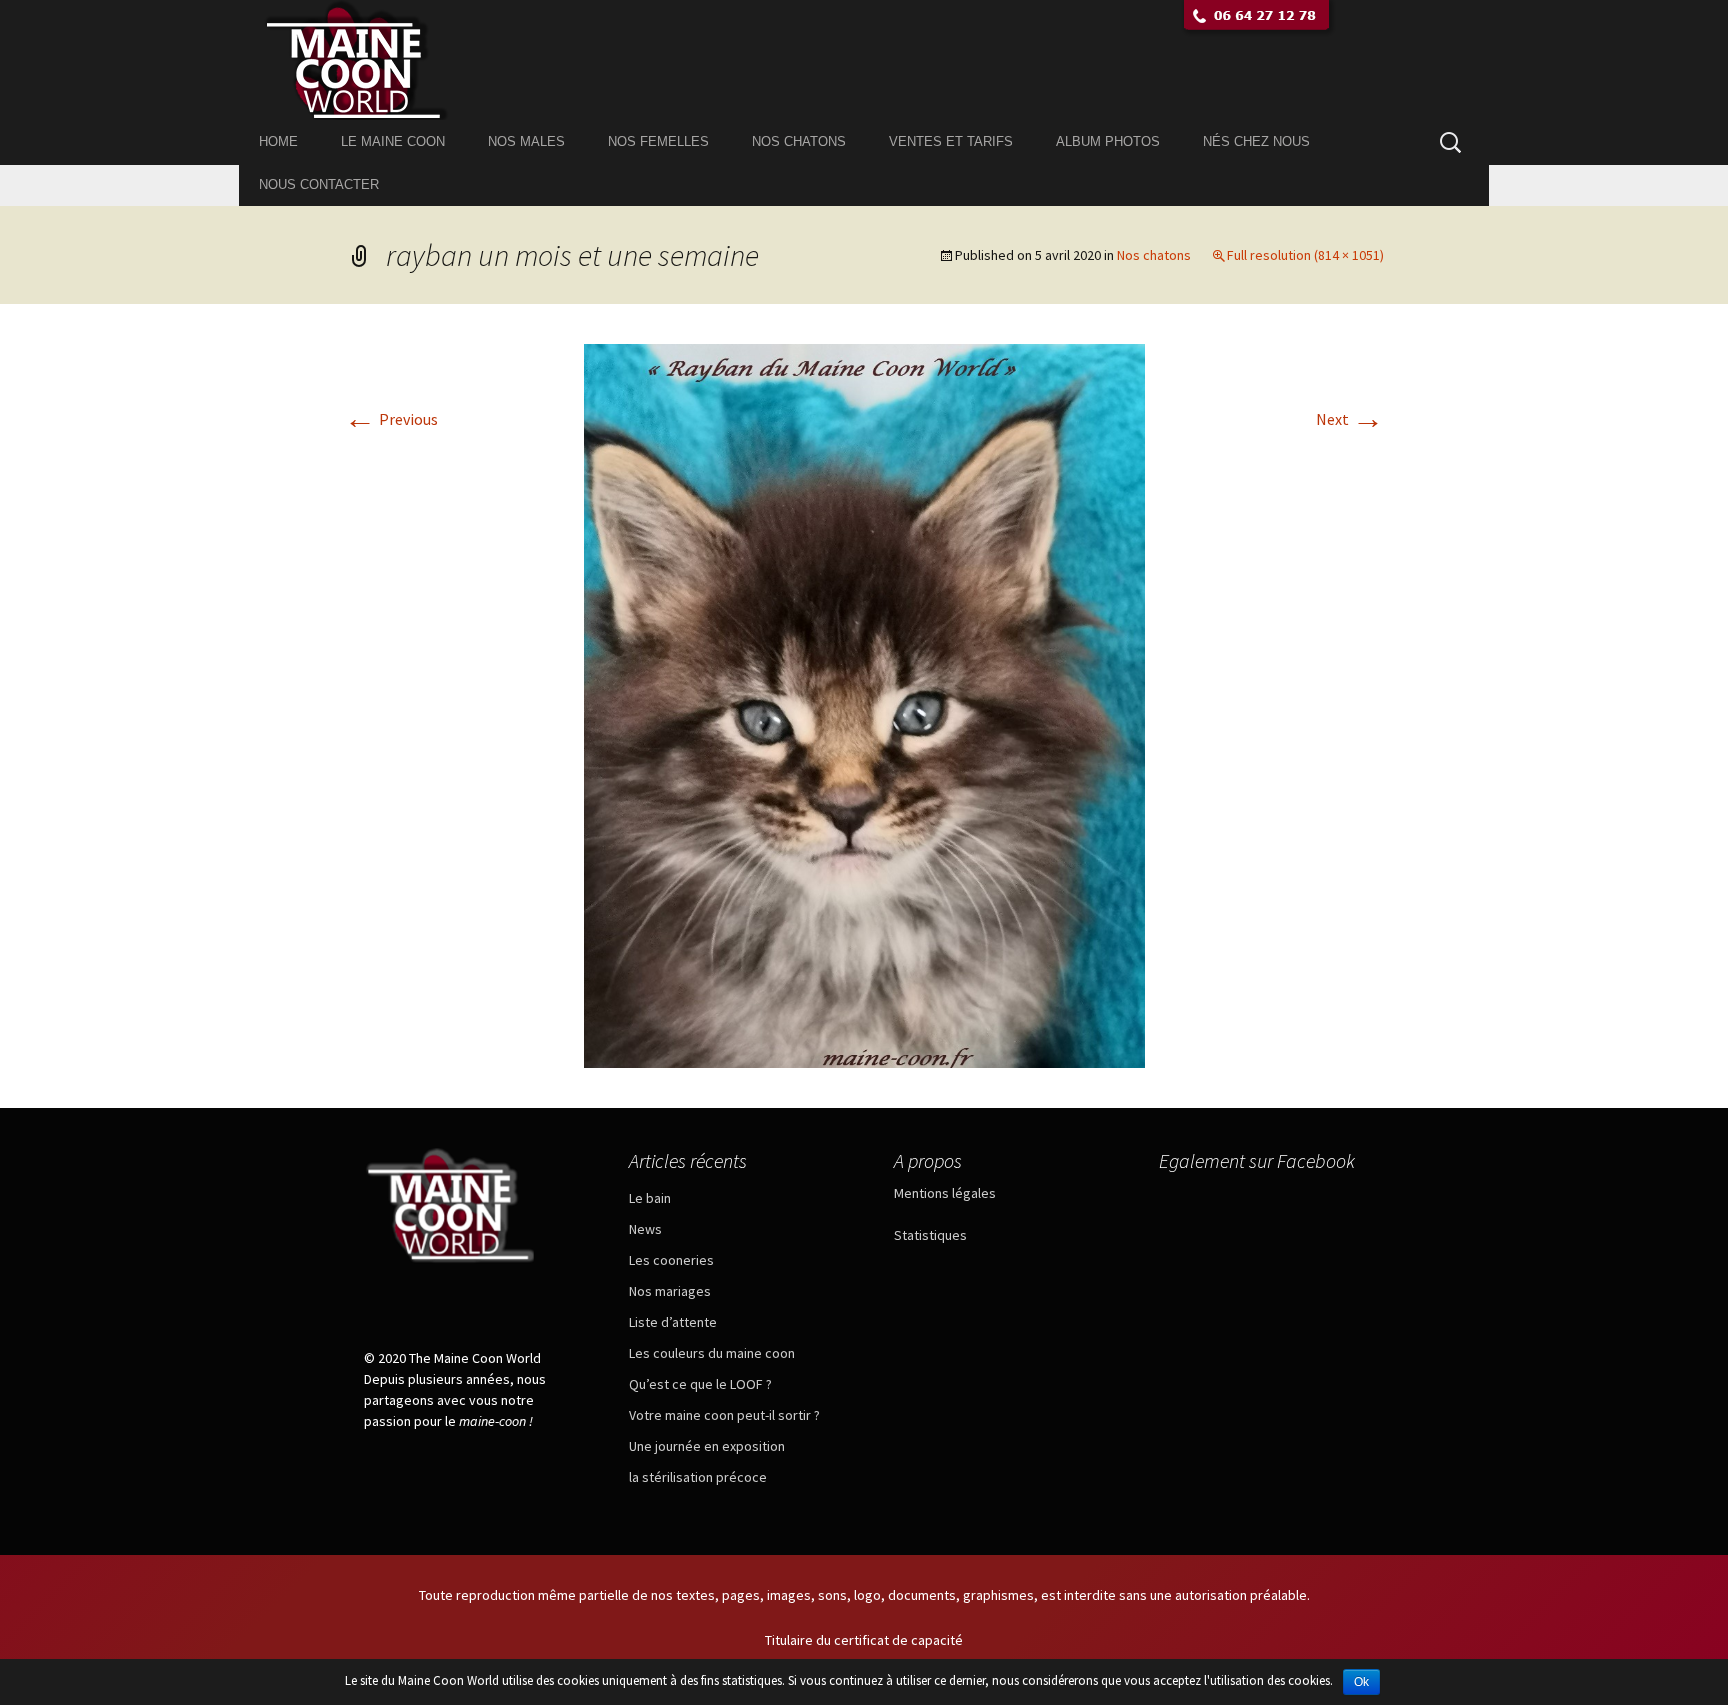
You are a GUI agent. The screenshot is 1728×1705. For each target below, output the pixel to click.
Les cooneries (671, 1260)
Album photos (1108, 141)
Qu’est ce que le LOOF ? (700, 1384)
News (645, 1229)
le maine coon (393, 141)
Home (278, 141)
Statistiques (930, 1235)
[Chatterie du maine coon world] (864, 60)
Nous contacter (319, 184)
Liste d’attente (673, 1322)
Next (1350, 419)
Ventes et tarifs (951, 141)
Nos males (526, 141)
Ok (1361, 1682)
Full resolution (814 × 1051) (1305, 255)
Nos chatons (799, 141)
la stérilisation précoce (698, 1477)
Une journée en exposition (707, 1446)
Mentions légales (945, 1193)
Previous (391, 419)
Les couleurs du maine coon (712, 1353)
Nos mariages (670, 1291)
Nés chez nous (1256, 141)
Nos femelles (658, 141)
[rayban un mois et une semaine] (864, 704)
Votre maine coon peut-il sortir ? (724, 1415)
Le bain (650, 1198)
